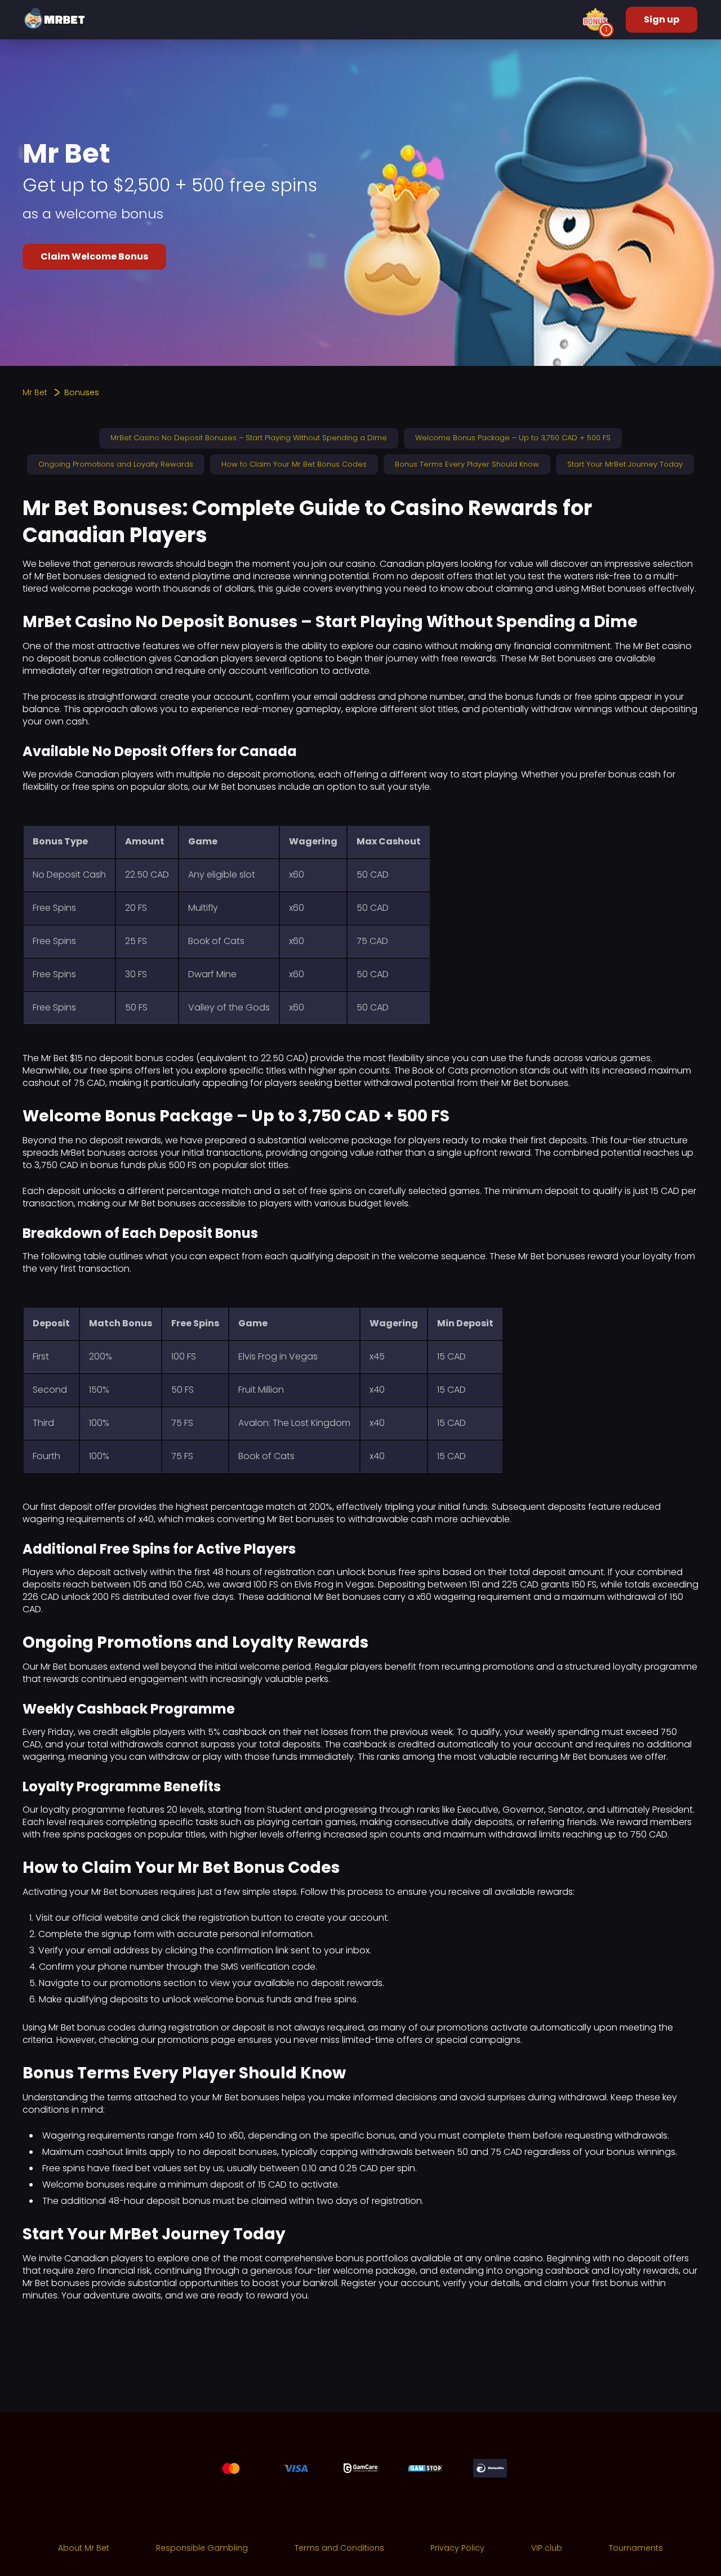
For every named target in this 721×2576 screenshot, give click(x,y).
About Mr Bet (84, 2548)
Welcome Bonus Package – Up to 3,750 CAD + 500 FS (513, 438)
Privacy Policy (457, 2548)
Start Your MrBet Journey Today (625, 464)
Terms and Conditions (339, 2548)
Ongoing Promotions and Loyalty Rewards (116, 464)
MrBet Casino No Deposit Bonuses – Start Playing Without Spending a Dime (249, 438)
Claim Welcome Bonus (94, 256)
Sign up (662, 19)
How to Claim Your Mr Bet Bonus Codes (294, 464)
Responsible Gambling (202, 2548)
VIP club (547, 2548)
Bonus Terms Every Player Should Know (467, 464)
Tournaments (636, 2548)
